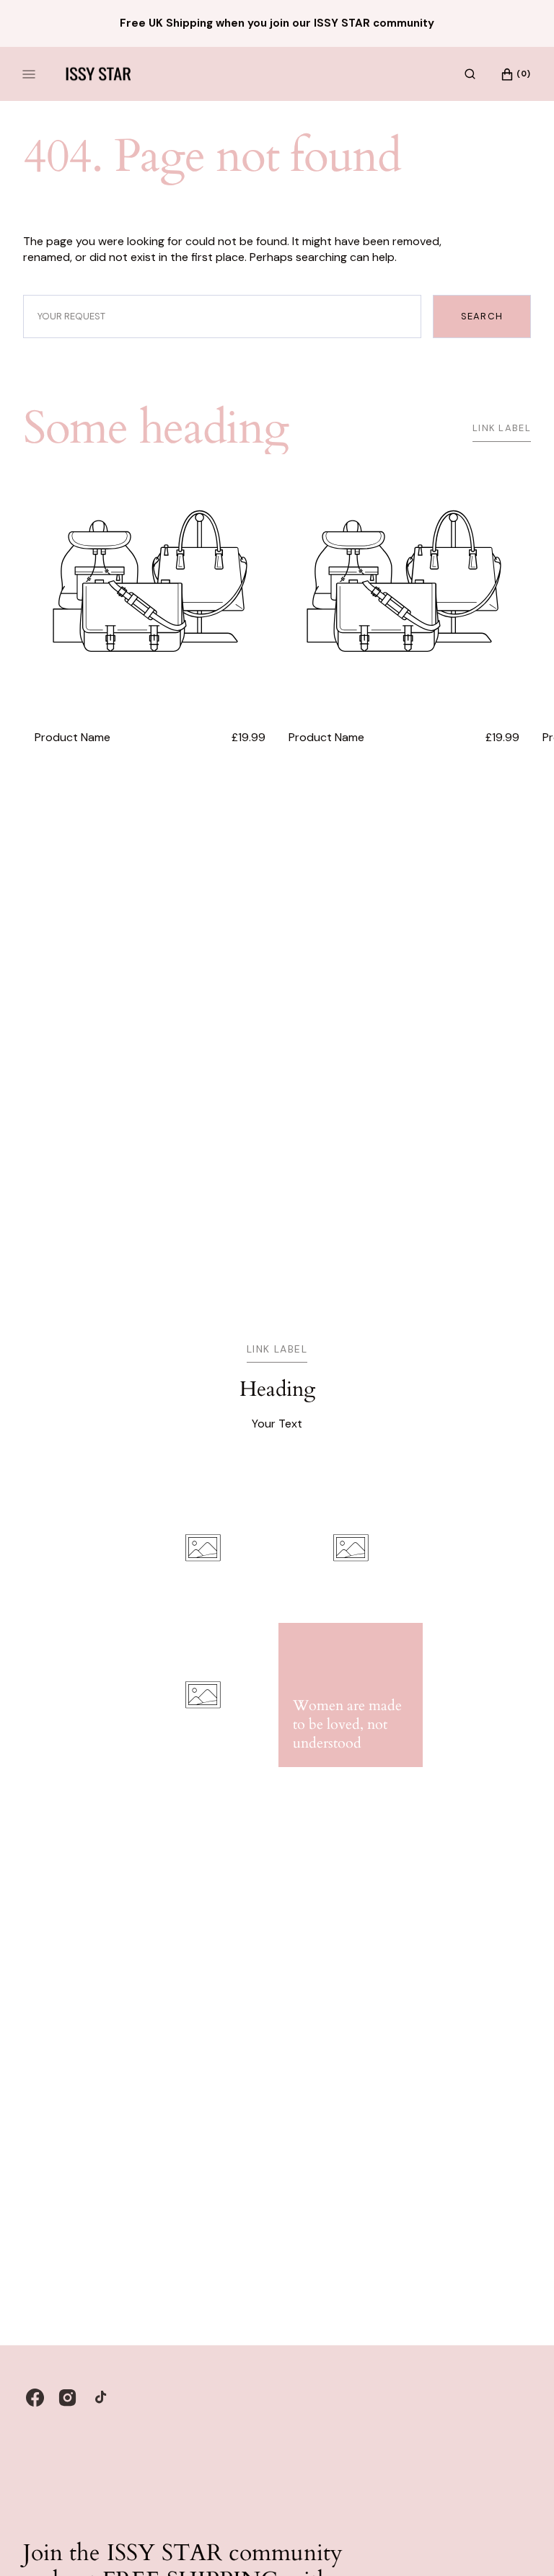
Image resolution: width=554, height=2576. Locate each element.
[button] (470, 74)
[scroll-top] (521, 2543)
